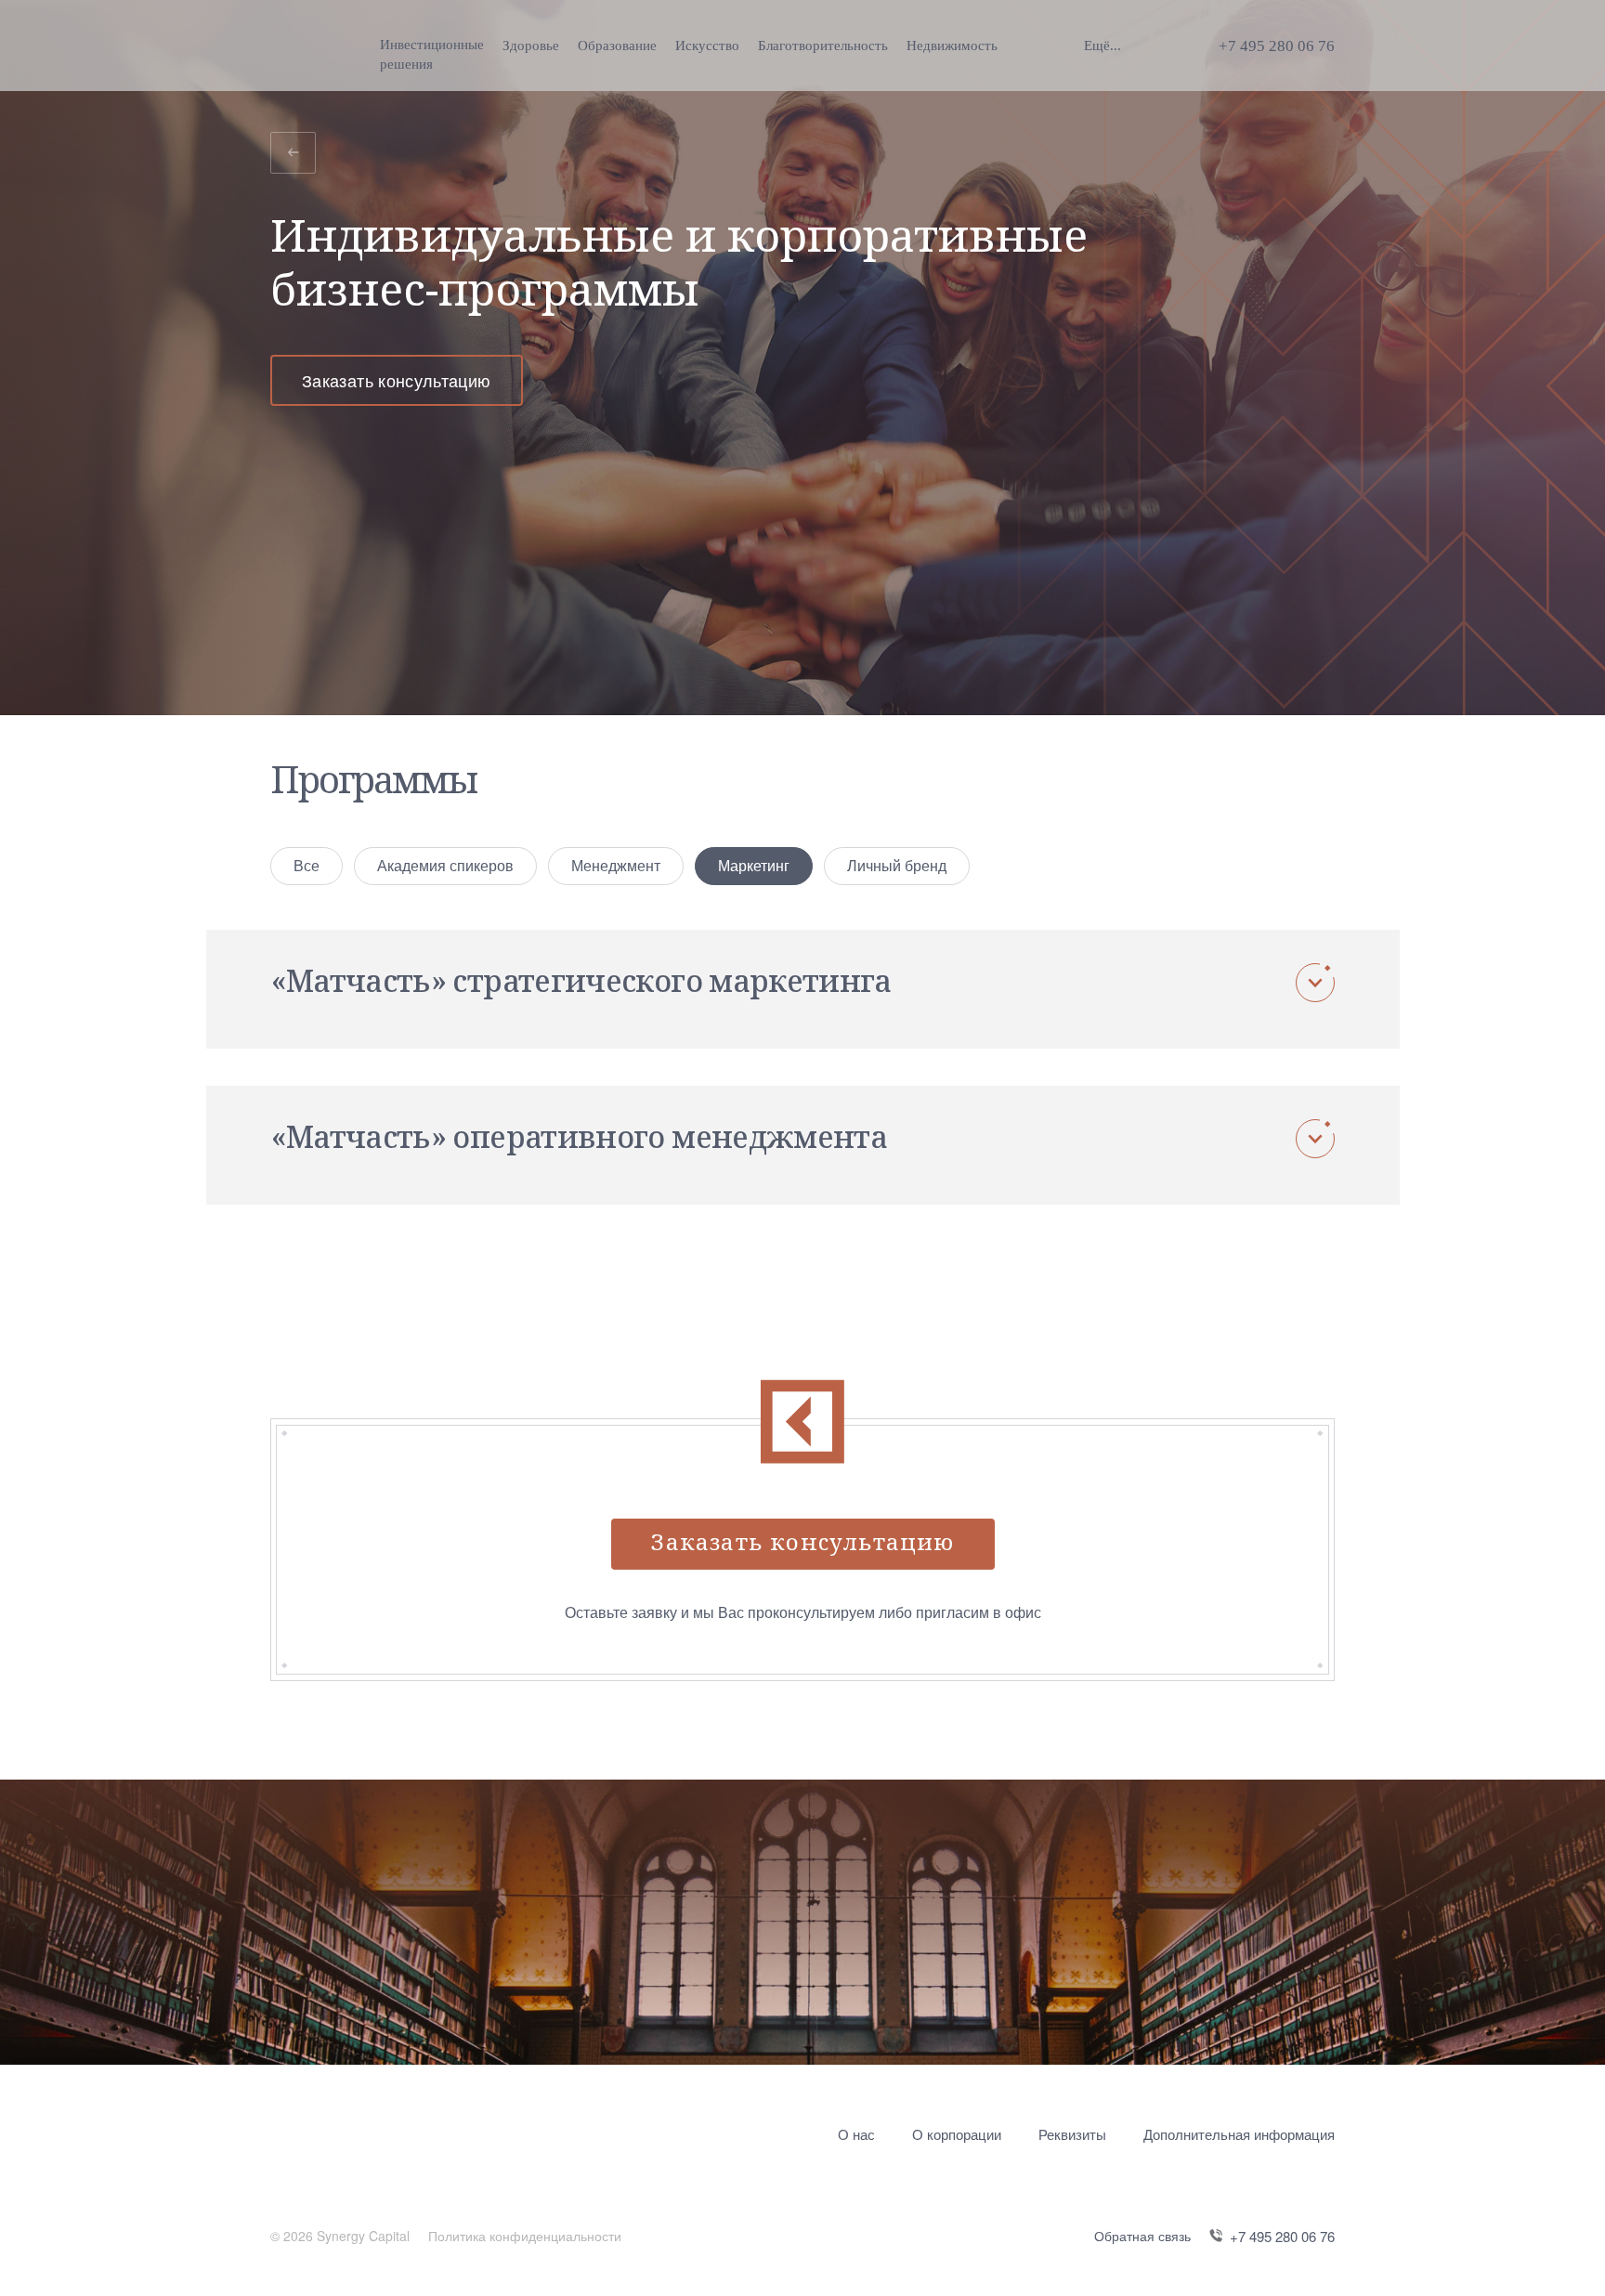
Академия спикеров (445, 865)
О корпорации (957, 2134)
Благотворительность (823, 46)
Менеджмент (616, 865)
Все (307, 865)
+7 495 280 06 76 (1277, 46)
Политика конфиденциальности (525, 2236)
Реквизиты (1072, 2134)
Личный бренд (897, 865)
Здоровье (531, 46)
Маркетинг (754, 865)
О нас (856, 2134)
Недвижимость (952, 46)
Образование (617, 46)
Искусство (707, 46)
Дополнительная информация (1239, 2134)
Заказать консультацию (397, 380)
